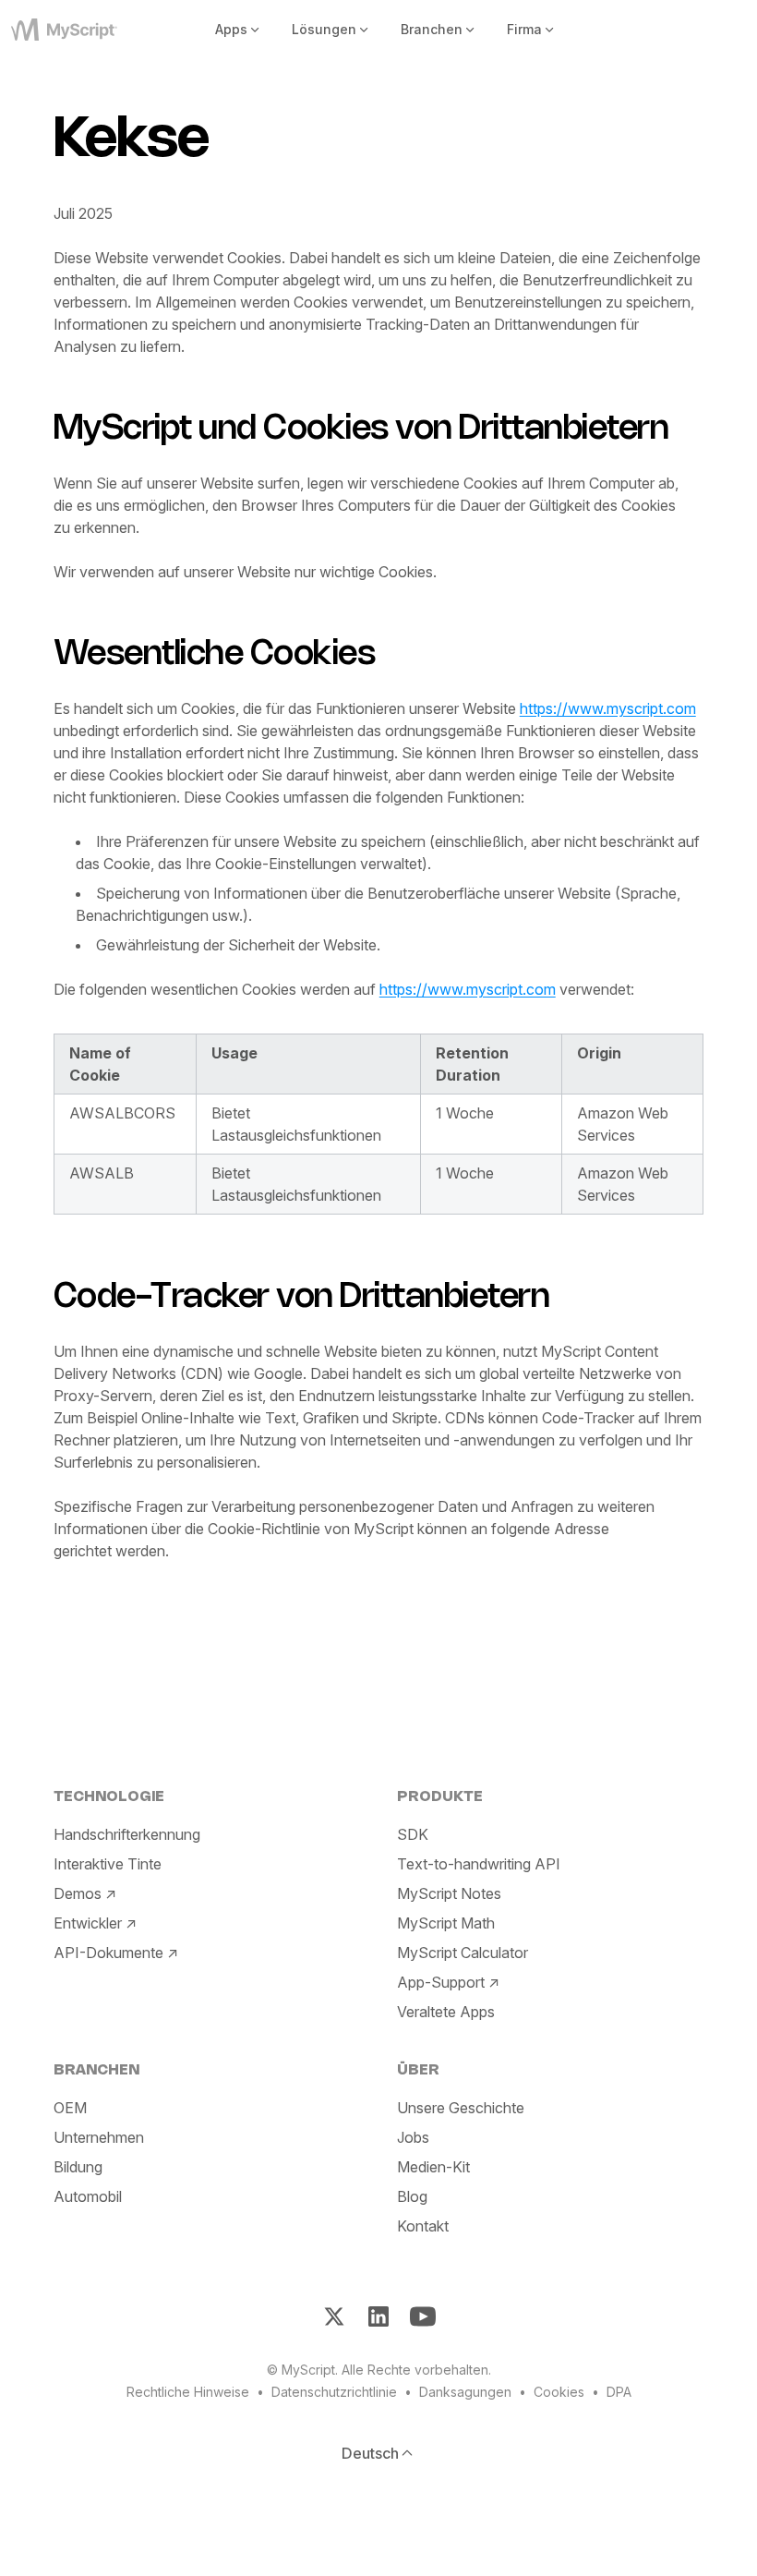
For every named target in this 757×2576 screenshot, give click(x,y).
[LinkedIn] (378, 2316)
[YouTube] (423, 2316)
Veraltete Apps (446, 2012)
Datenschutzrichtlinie (334, 2392)
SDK (413, 1834)
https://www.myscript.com (608, 708)
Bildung (78, 2167)
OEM (70, 2108)
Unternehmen (99, 2137)
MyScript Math (446, 1923)
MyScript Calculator (463, 1953)
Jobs (413, 2137)
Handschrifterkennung (127, 1834)
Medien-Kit (433, 2167)
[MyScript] (72, 30)
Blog (412, 2196)
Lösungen (324, 29)
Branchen (432, 29)
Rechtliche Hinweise (188, 2392)
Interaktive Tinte (108, 1864)
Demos (78, 1893)
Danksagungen (465, 2392)
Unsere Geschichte (461, 2108)
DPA (619, 2392)
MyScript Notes (449, 1893)
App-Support (441, 1982)
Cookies (559, 2392)
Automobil (88, 2196)
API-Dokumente (108, 1953)
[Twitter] (334, 2316)
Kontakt (423, 2226)
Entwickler (88, 1923)
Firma (524, 29)
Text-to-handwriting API (479, 1864)
